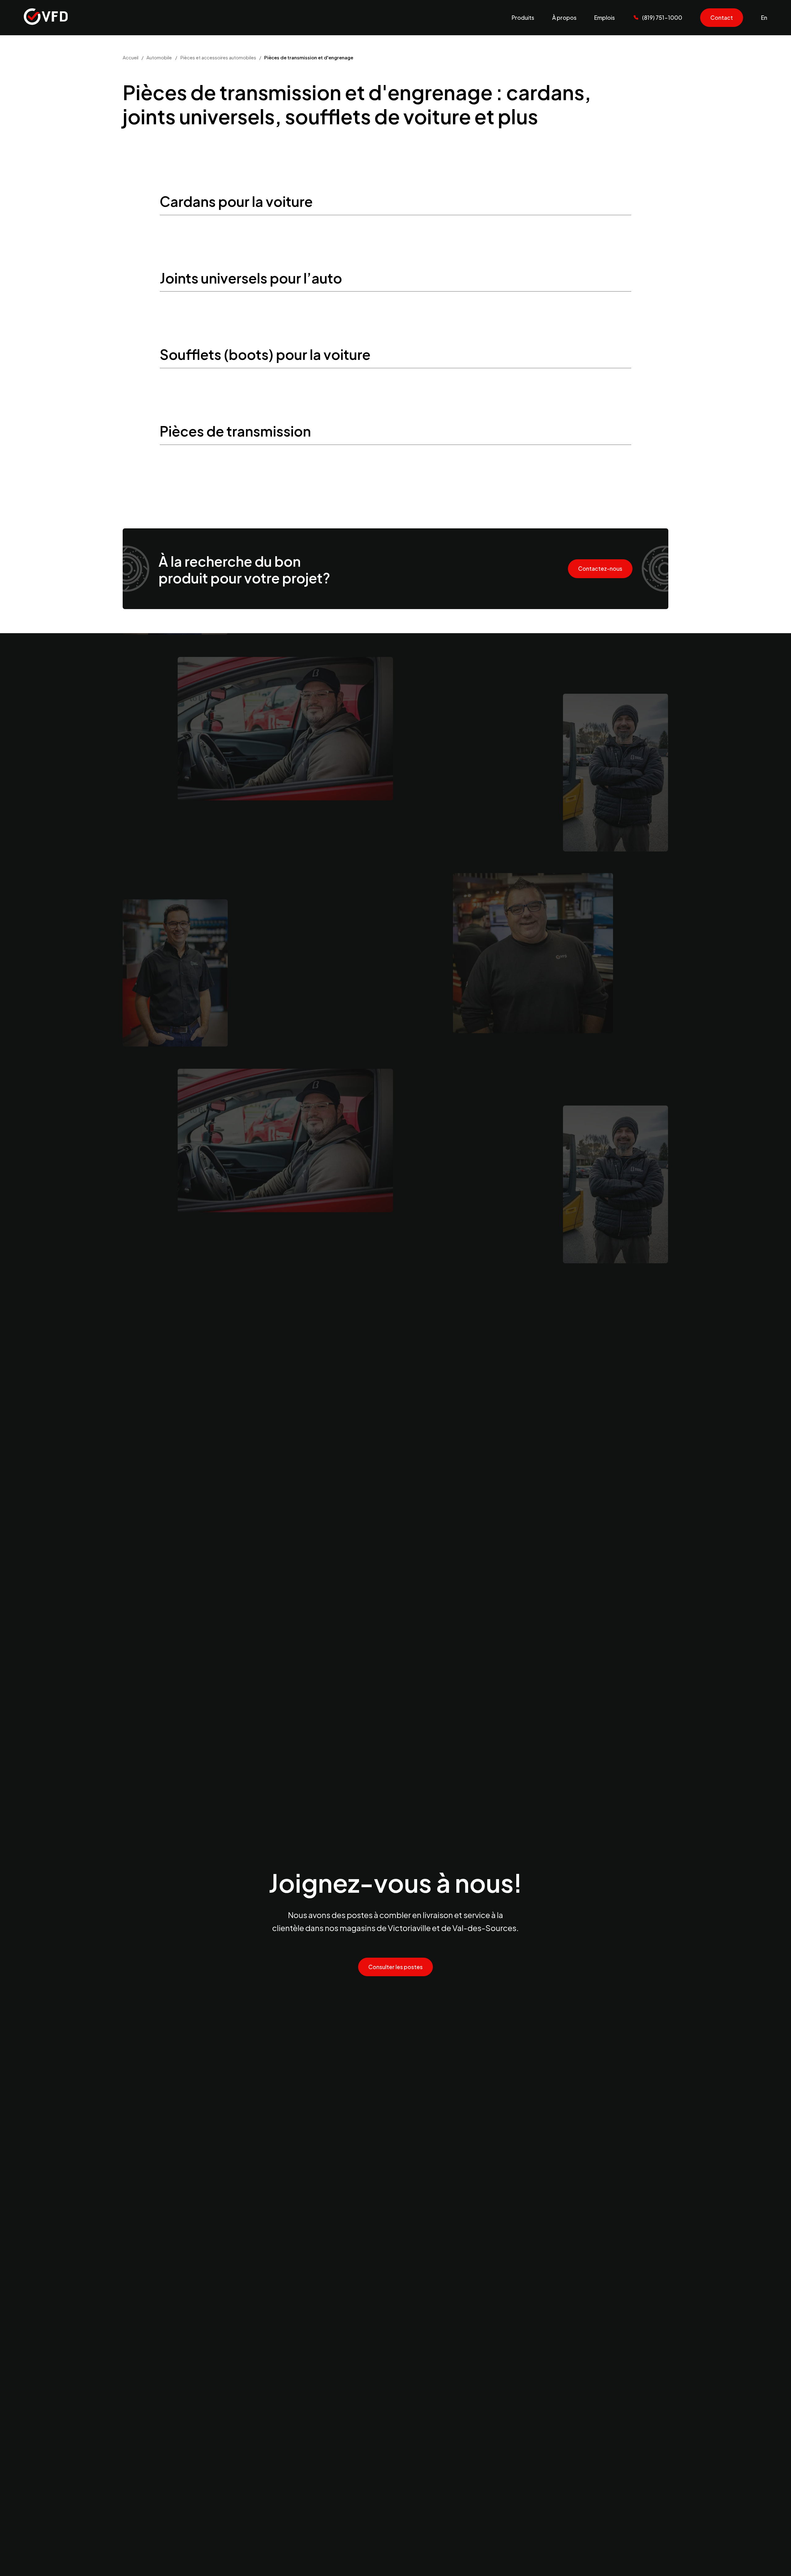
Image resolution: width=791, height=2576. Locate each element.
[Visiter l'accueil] (46, 17)
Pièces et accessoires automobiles (218, 57)
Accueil (131, 57)
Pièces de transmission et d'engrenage (309, 57)
